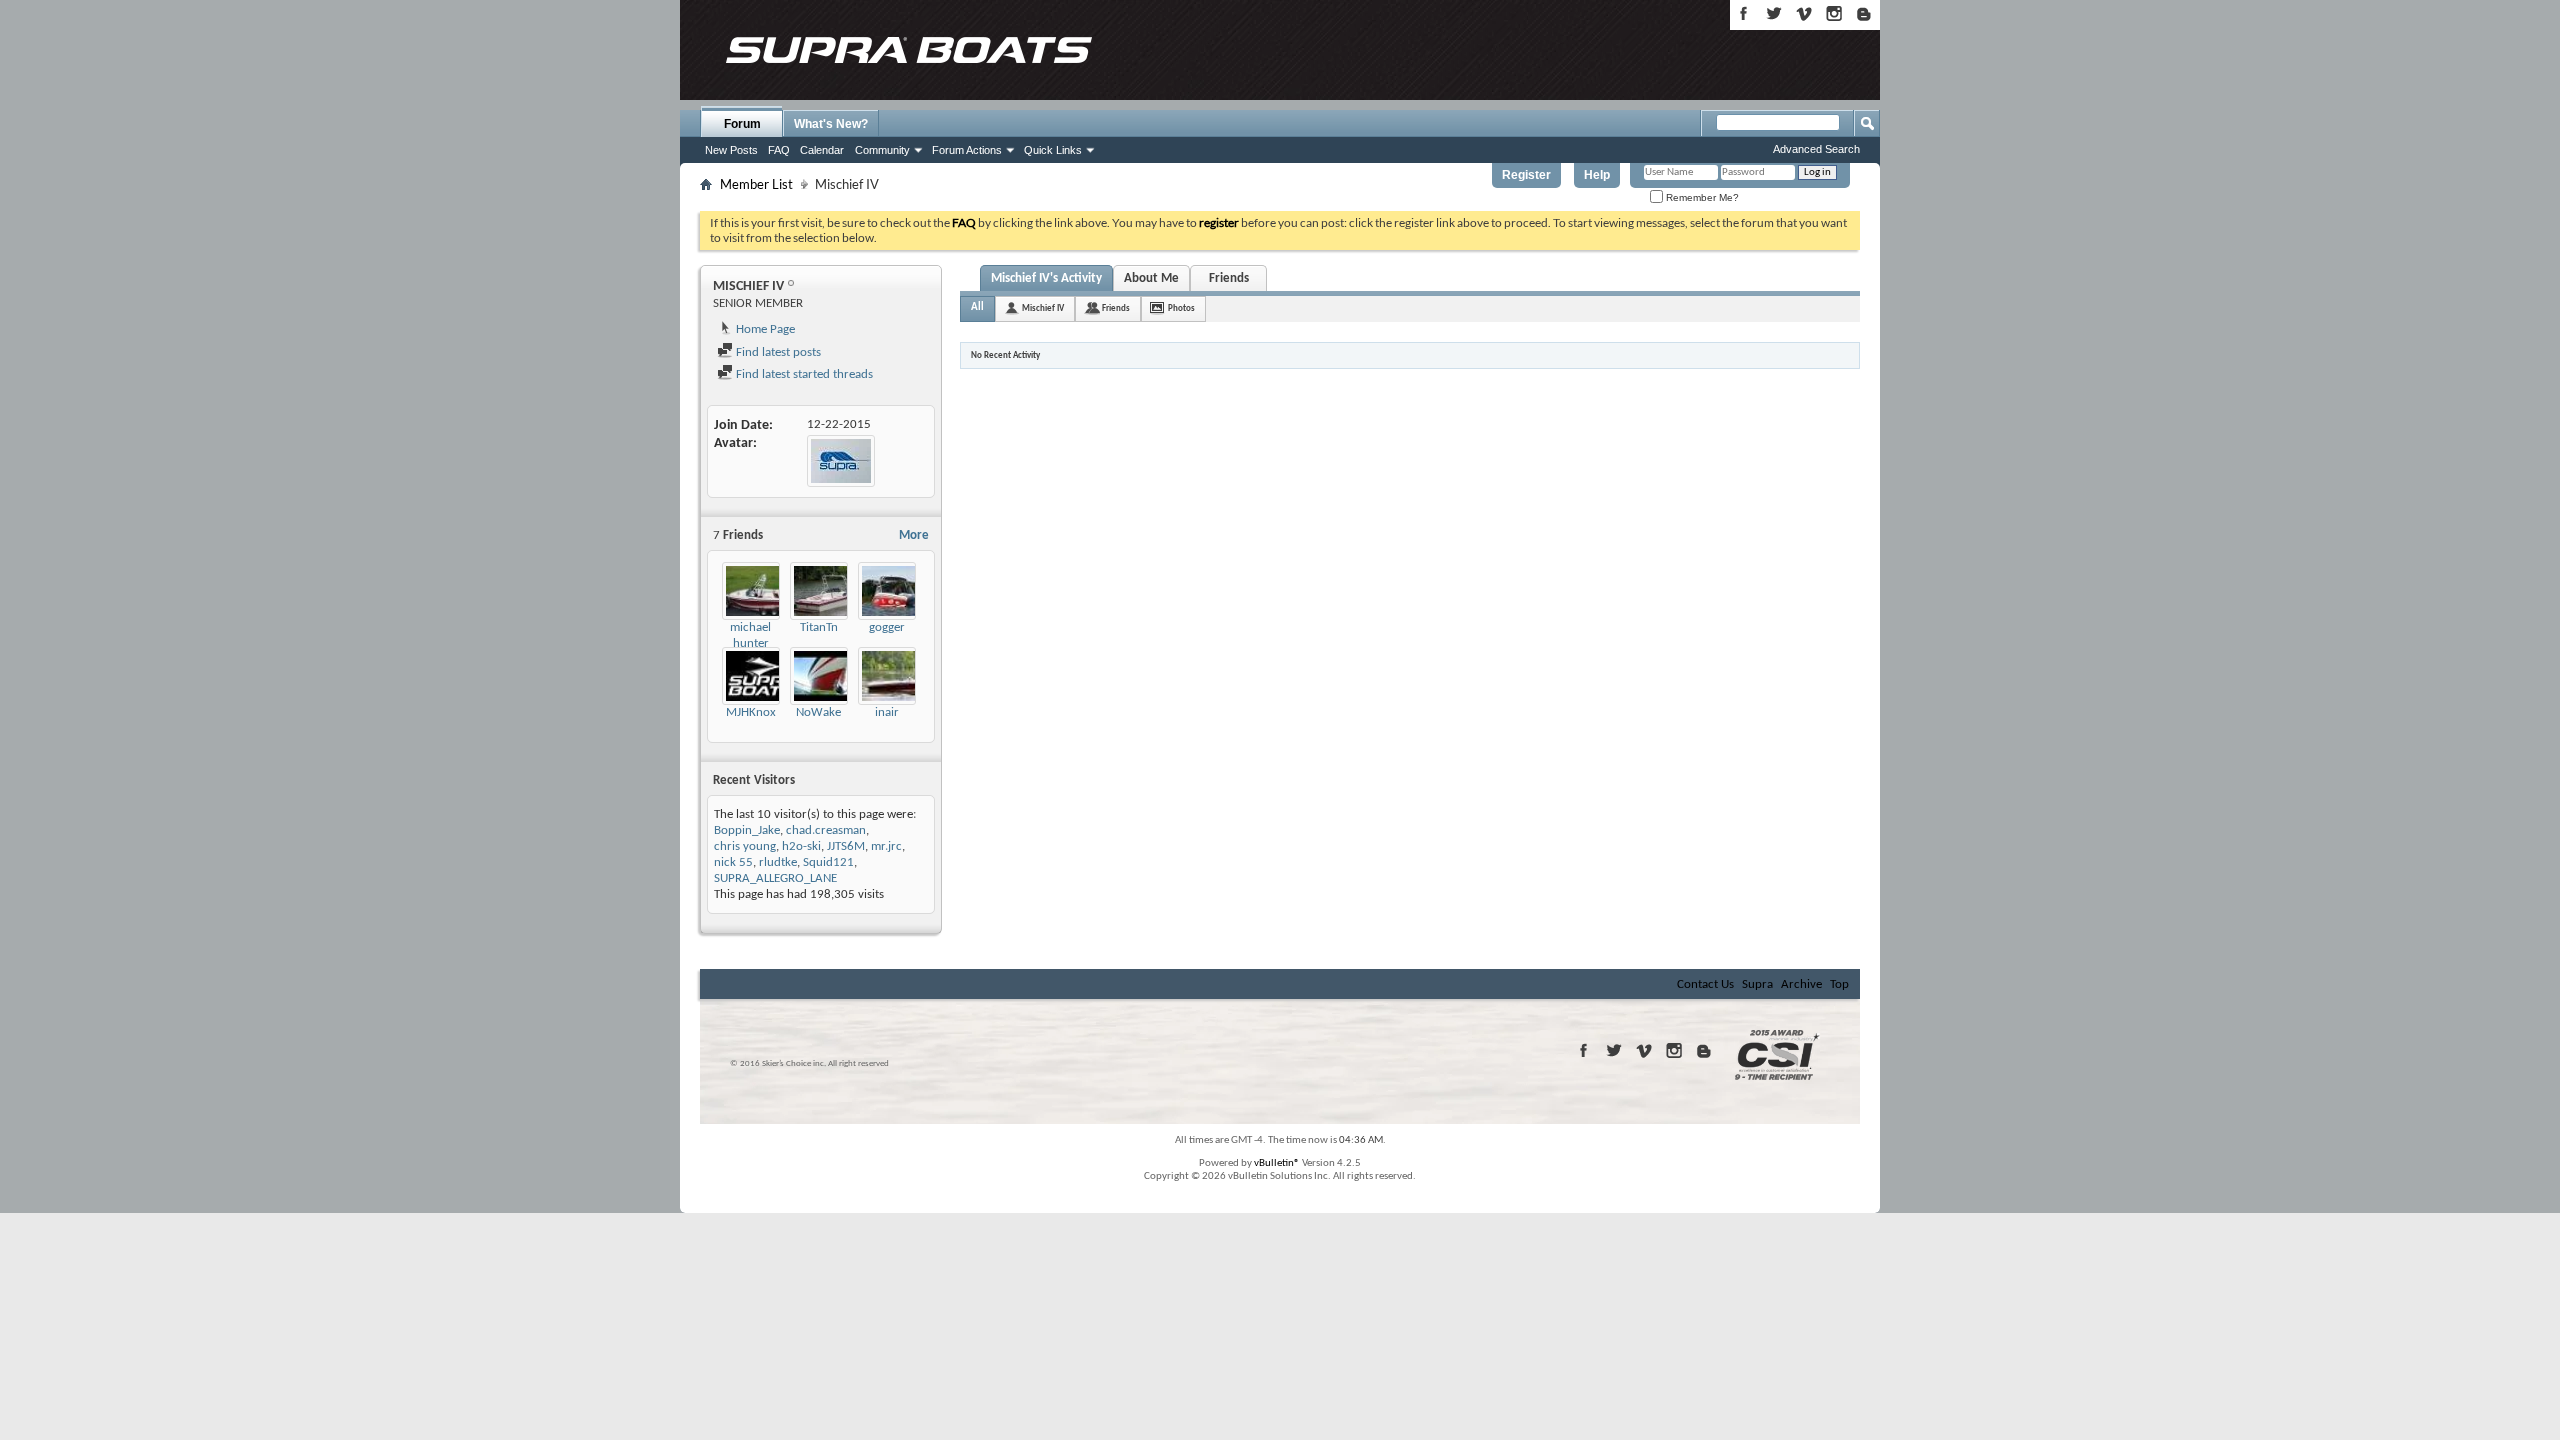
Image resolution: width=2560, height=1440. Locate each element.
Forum (742, 124)
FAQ (779, 150)
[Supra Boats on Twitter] (1774, 13)
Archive (1801, 984)
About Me (1151, 278)
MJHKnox (751, 712)
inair (887, 712)
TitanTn (819, 627)
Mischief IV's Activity (1046, 278)
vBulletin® (1277, 1163)
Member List (756, 184)
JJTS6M (846, 846)
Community (882, 150)
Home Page (764, 329)
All (977, 307)
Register (1526, 175)
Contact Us (1705, 984)
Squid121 (828, 862)
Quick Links (1053, 150)
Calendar (822, 150)
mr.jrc (886, 846)
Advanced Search (1816, 149)
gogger (887, 627)
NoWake (818, 712)
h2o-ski (801, 846)
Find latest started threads (803, 374)
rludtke (778, 862)
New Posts (731, 150)
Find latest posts (777, 352)
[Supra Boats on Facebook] (1744, 13)
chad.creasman (826, 830)
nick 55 (733, 862)
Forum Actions (967, 150)
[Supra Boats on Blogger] (1864, 13)
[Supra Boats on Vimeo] (1804, 13)
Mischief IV (1043, 308)
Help (1597, 175)
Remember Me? (1701, 197)
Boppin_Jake (747, 830)
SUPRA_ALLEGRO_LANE (775, 878)
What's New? (831, 124)
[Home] (908, 50)
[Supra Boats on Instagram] (1834, 13)
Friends (1229, 278)
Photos (1181, 308)
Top (1839, 984)
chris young (745, 846)
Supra (1757, 984)
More (914, 535)
